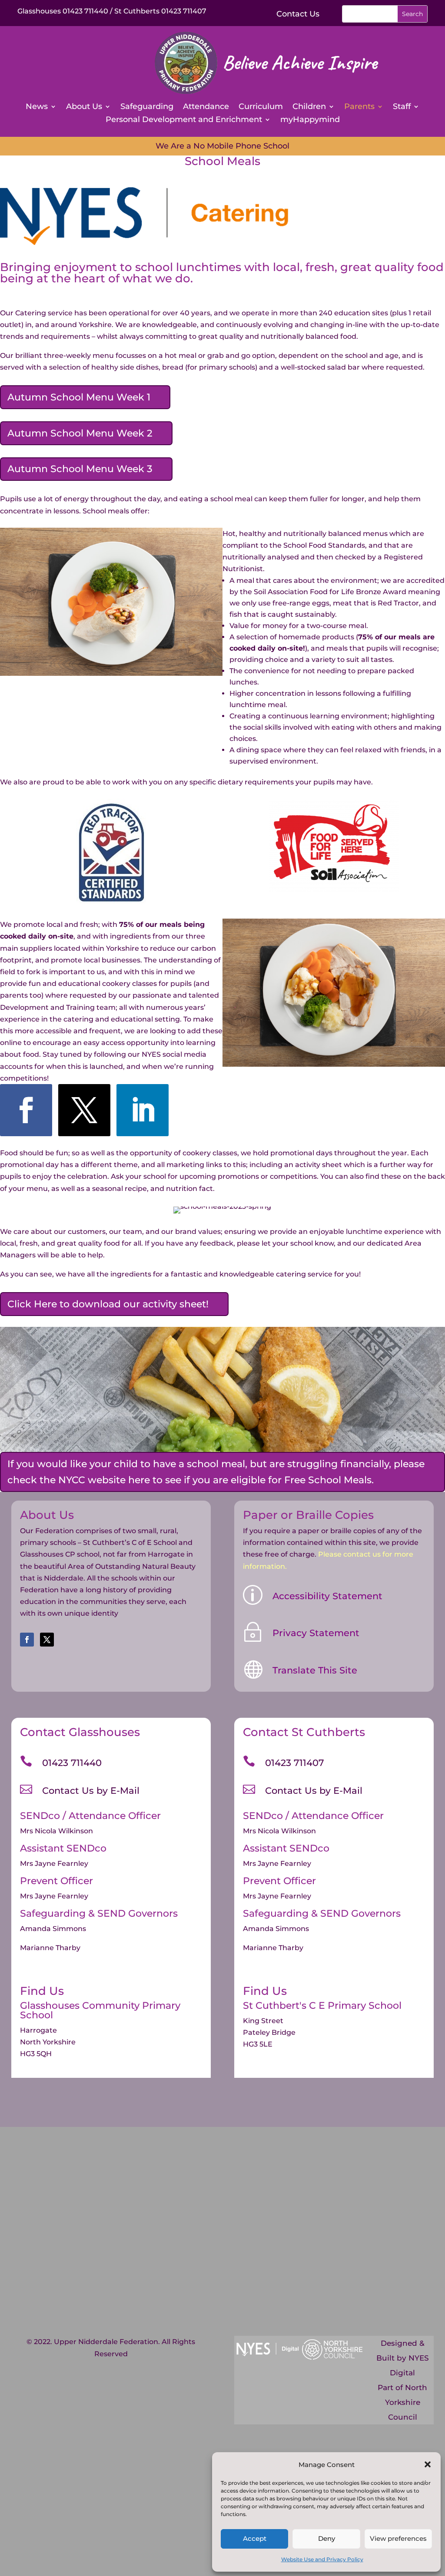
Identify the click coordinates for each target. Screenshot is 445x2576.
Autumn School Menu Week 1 (79, 397)
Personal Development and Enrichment (184, 120)
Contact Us (298, 14)
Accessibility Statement (327, 1596)
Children (309, 107)
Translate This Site (315, 1670)
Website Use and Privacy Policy (322, 2559)
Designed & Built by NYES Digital (403, 2358)
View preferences (398, 2538)
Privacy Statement (316, 1633)
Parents (359, 107)
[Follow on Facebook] (26, 1110)
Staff (402, 107)
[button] (428, 2464)
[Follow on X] (84, 1110)
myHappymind (310, 120)
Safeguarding (147, 107)
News (37, 107)
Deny (327, 2538)
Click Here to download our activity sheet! (108, 1304)
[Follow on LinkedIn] (143, 1110)
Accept (255, 2538)
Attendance (206, 107)
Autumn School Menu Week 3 (80, 469)
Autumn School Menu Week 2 (80, 433)
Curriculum (261, 107)
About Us (84, 107)
